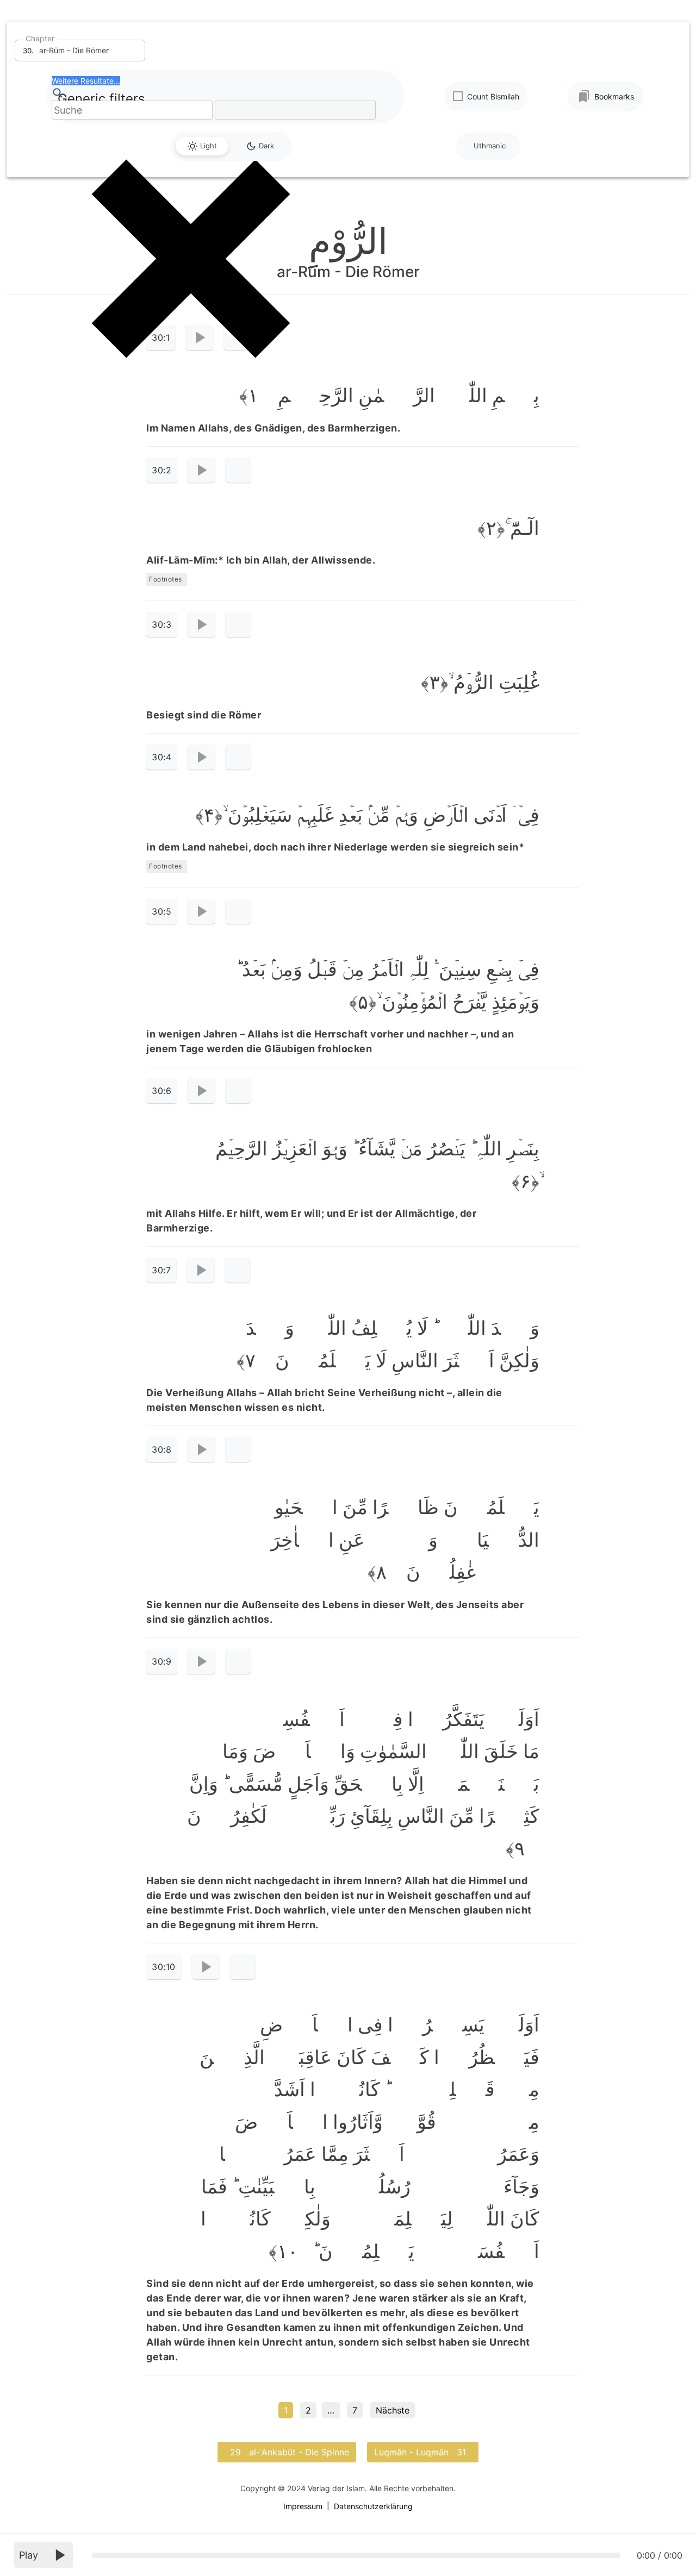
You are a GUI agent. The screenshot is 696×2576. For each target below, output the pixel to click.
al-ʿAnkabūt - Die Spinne (287, 2452)
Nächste (393, 2410)
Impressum (303, 2506)
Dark (266, 146)
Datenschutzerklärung (373, 2506)
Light (209, 146)
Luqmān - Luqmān (423, 2452)
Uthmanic (490, 146)
